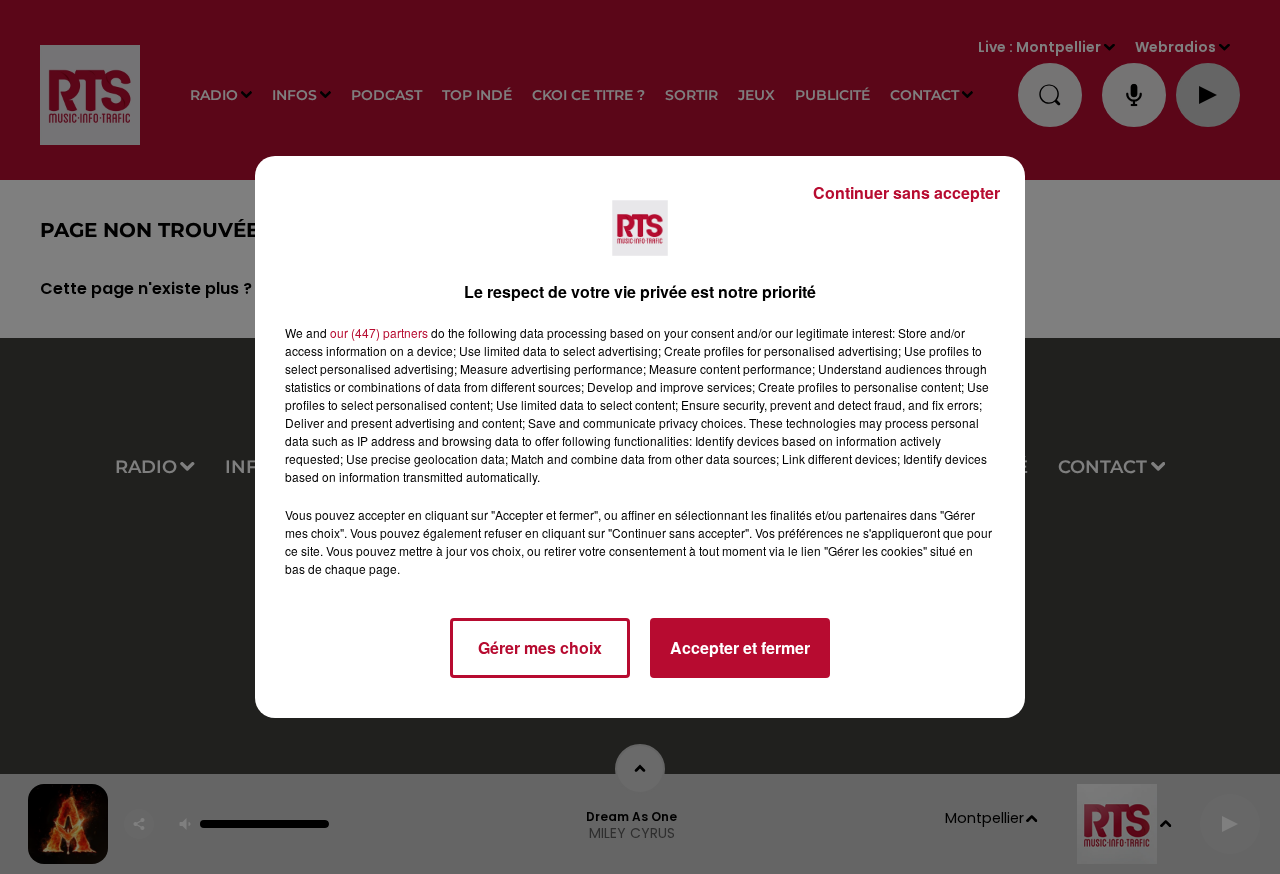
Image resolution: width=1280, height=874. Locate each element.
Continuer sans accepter (906, 192)
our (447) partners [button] (379, 332)
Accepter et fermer (740, 647)
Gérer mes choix (540, 647)
